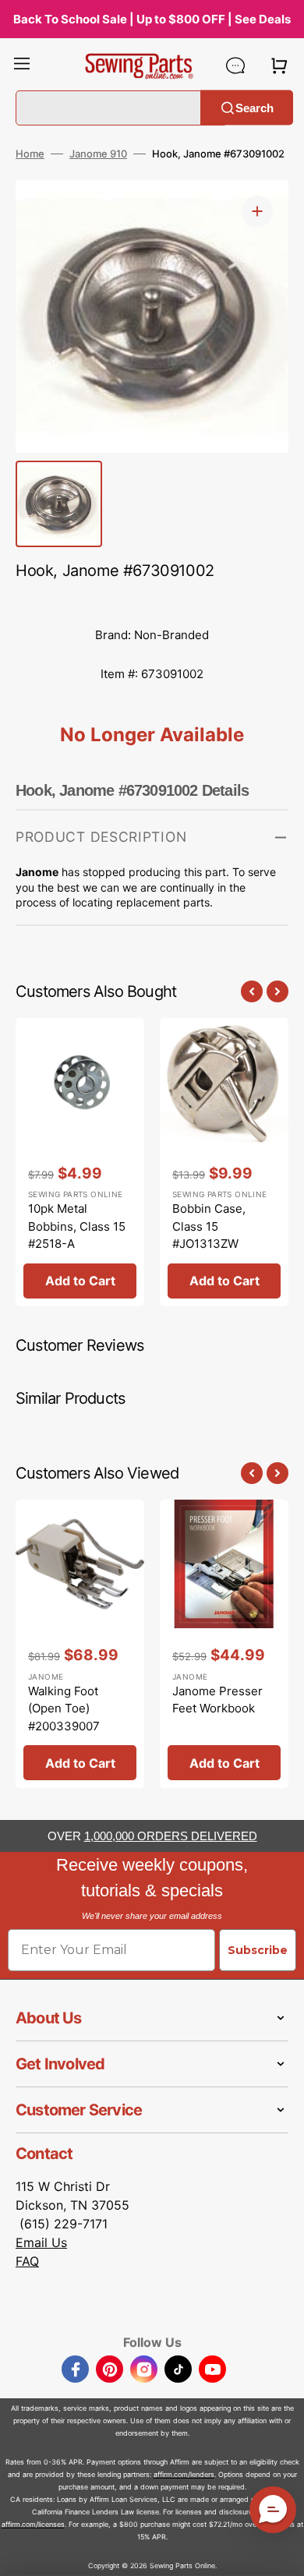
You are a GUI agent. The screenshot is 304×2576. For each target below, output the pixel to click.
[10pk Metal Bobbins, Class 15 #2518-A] (80, 1162)
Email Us (41, 2242)
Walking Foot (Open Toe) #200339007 (64, 1708)
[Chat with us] (235, 65)
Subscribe (258, 1950)
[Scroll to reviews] (152, 600)
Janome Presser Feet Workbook (217, 1700)
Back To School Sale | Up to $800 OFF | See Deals (152, 19)
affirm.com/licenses (33, 2524)
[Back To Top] (281, 2553)
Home (30, 154)
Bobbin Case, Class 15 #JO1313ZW (209, 1226)
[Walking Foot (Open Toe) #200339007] (80, 1644)
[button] (22, 65)
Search (255, 107)
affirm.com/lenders (184, 2474)
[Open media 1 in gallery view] (257, 211)
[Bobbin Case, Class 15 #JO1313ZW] (224, 1162)
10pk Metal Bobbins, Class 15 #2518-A (77, 1226)
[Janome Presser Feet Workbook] (224, 1644)
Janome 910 (98, 154)
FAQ (27, 2261)
